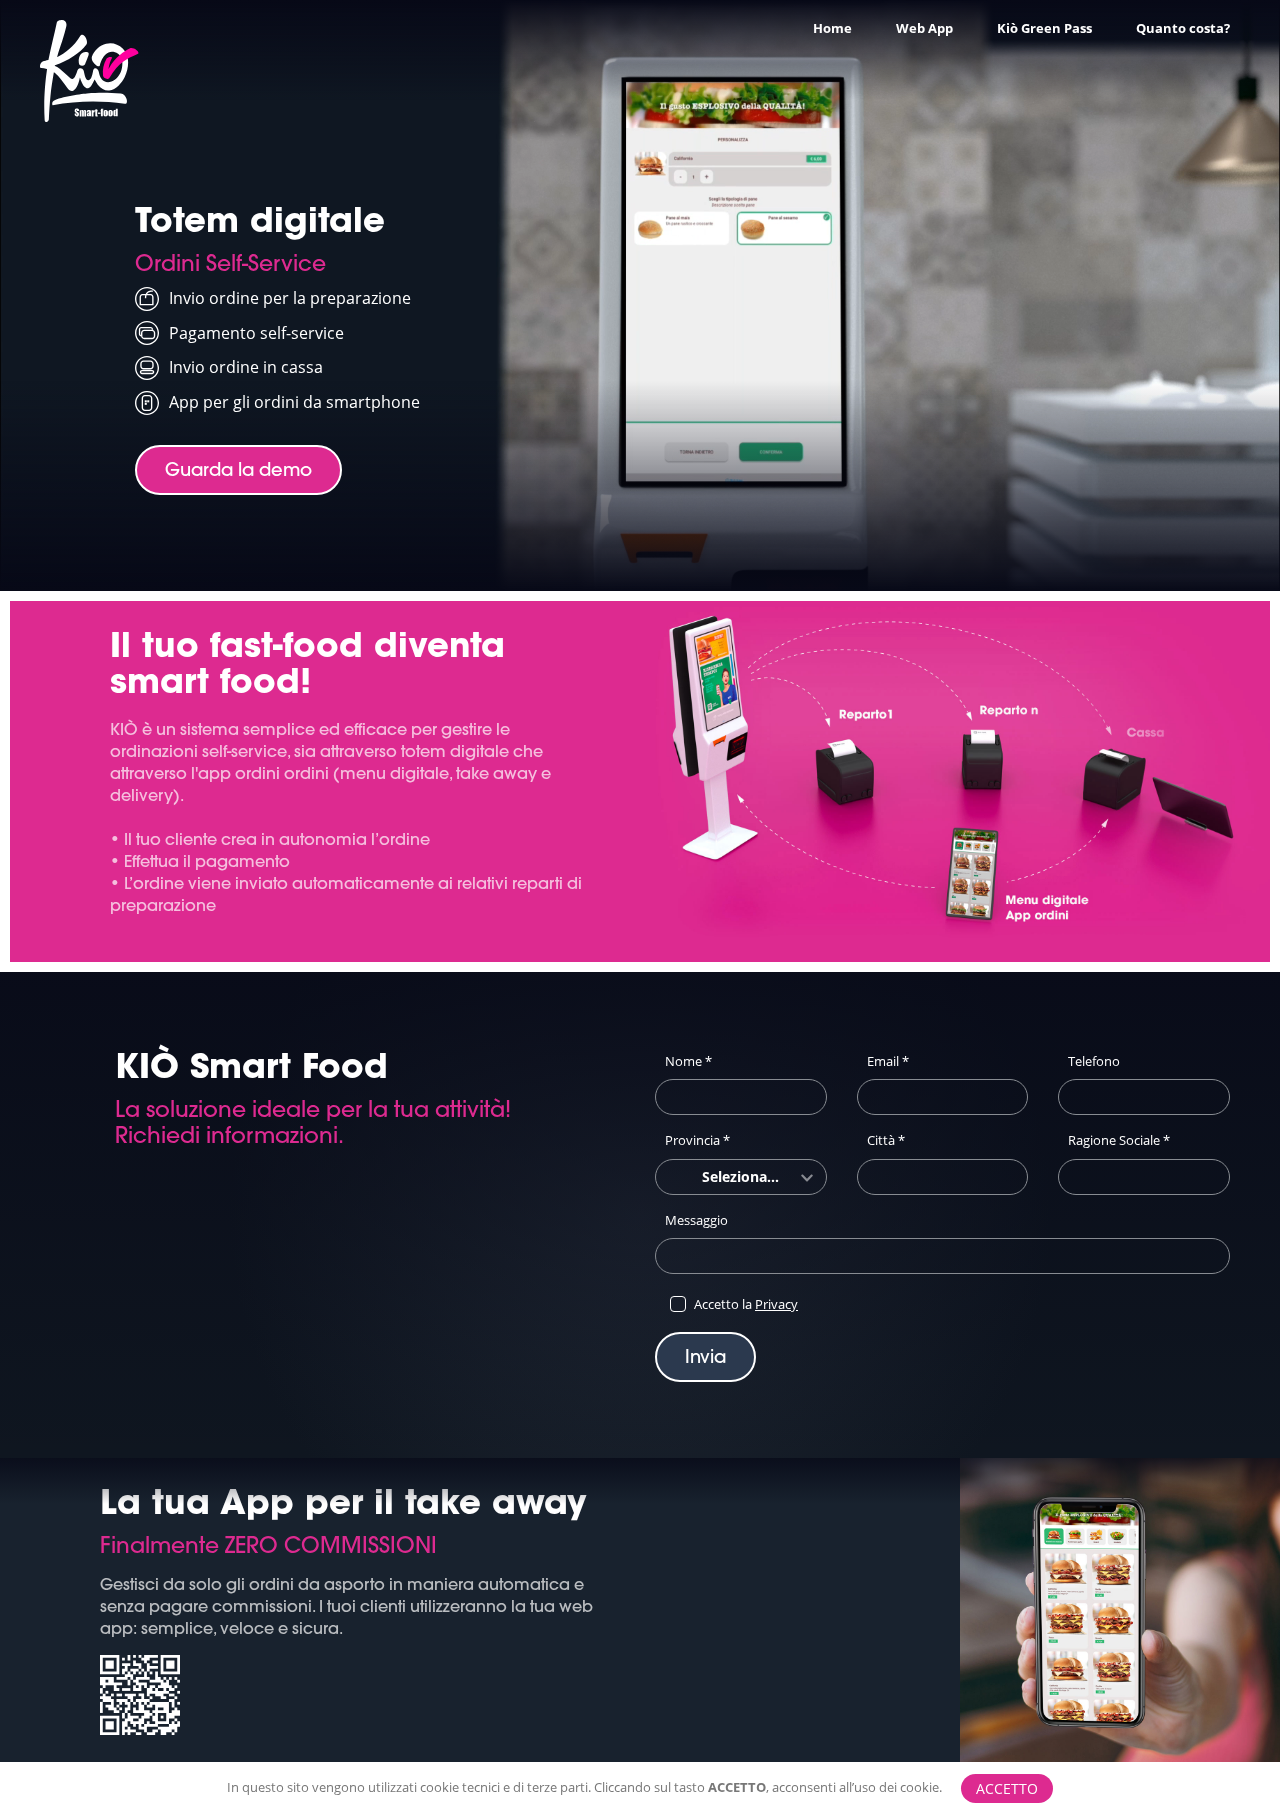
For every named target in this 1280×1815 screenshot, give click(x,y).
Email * (888, 1061)
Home (832, 28)
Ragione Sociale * (1119, 1140)
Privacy (776, 1304)
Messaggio (696, 1220)
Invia (705, 1356)
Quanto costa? (1183, 28)
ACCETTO (1007, 1788)
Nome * (688, 1061)
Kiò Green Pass (1044, 28)
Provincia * (697, 1140)
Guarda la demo (238, 469)
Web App (924, 28)
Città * (886, 1140)
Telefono (1094, 1061)
